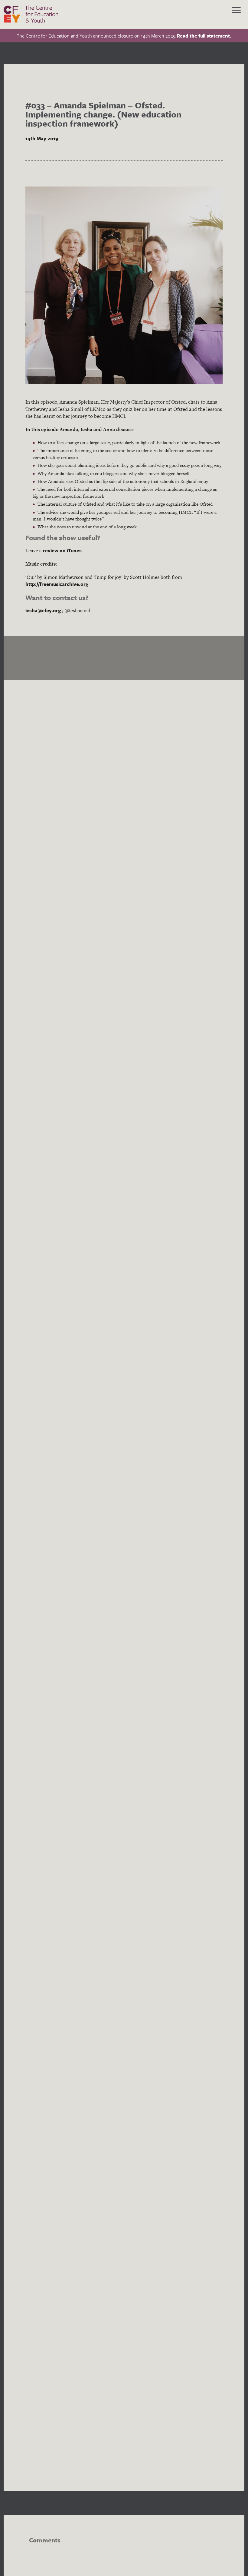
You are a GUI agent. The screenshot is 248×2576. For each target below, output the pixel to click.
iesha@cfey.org (43, 610)
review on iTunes (62, 550)
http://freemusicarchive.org (57, 584)
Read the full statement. (204, 36)
